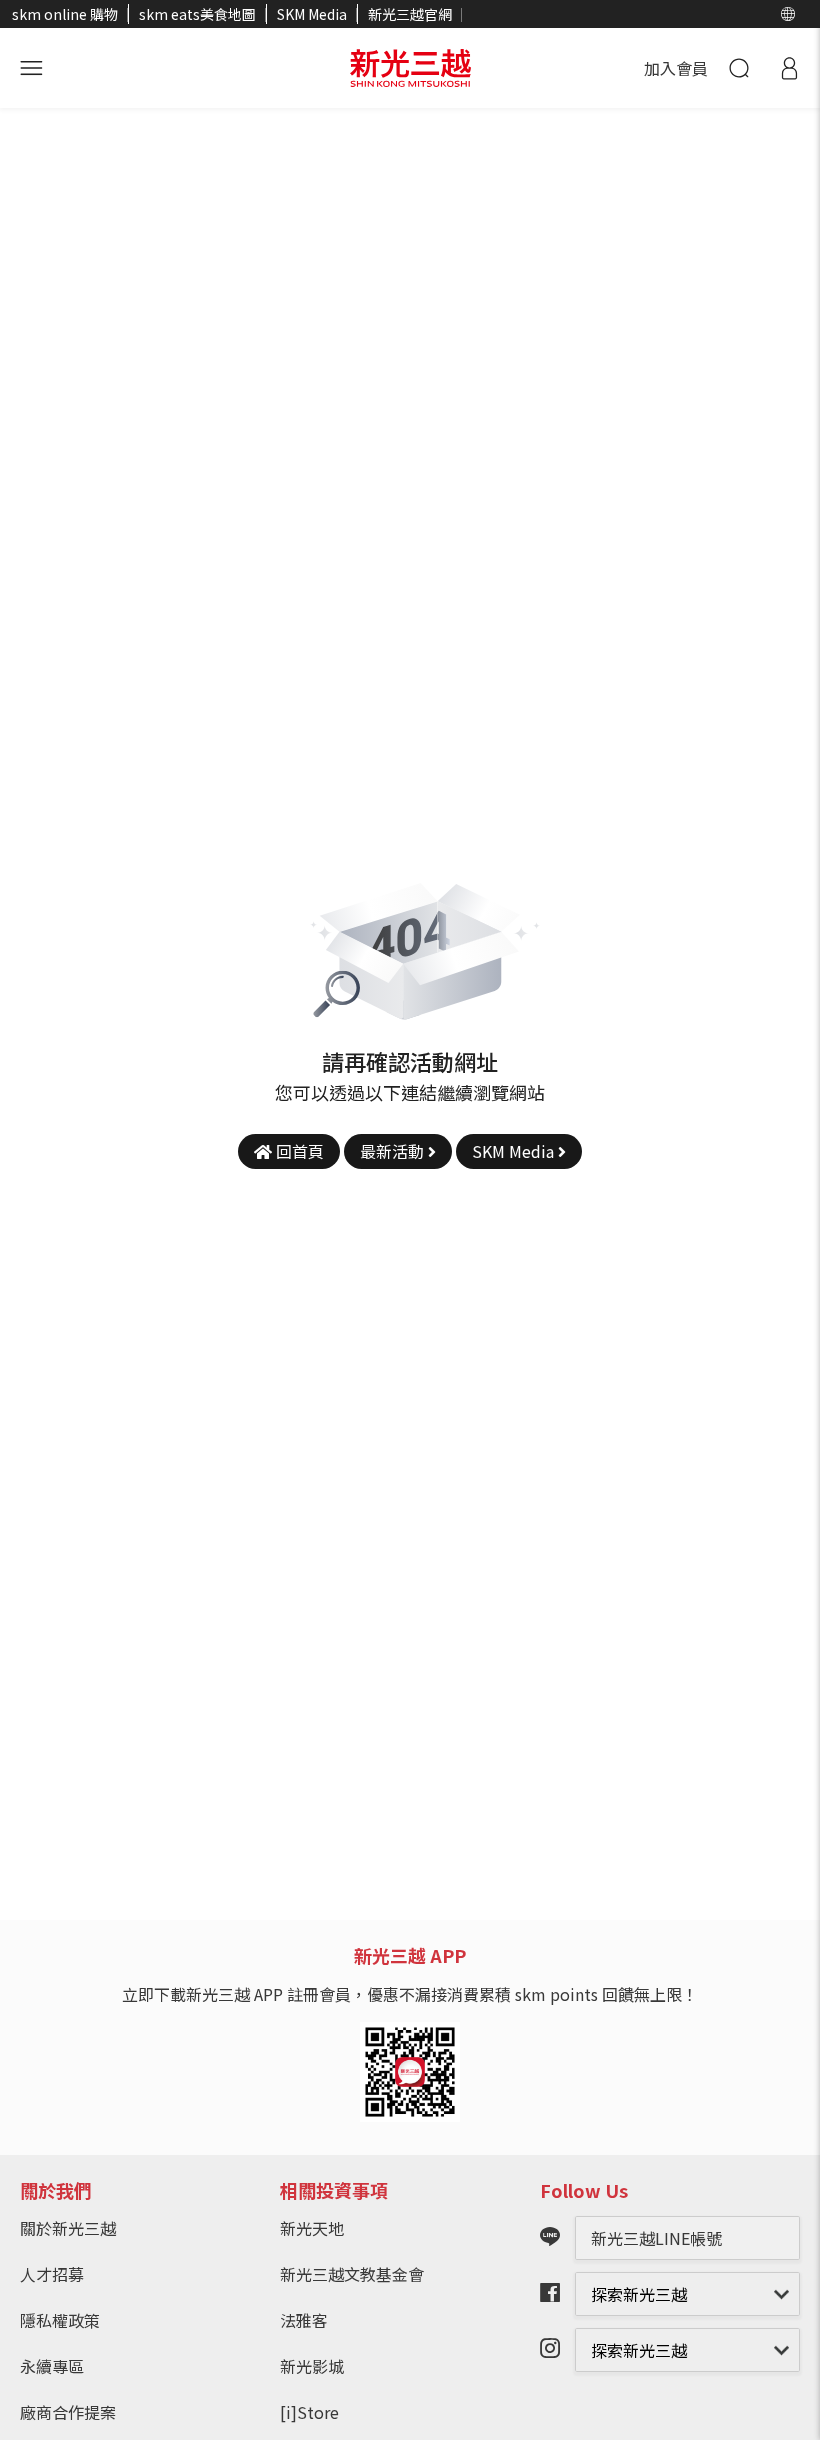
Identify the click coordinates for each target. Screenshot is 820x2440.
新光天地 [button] (312, 2228)
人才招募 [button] (52, 2274)
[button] (788, 14)
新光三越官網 (410, 14)
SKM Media (312, 14)
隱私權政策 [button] (60, 2320)
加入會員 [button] (676, 68)
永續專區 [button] (52, 2366)
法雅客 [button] (304, 2320)
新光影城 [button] (312, 2366)
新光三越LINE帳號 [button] (656, 2238)
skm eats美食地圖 (197, 14)
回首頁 (298, 1151)
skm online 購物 (65, 14)
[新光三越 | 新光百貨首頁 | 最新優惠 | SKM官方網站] (410, 68)
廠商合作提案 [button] (68, 2412)
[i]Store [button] (309, 2412)
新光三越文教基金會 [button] (352, 2274)
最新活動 (394, 1151)
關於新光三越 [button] (68, 2228)
